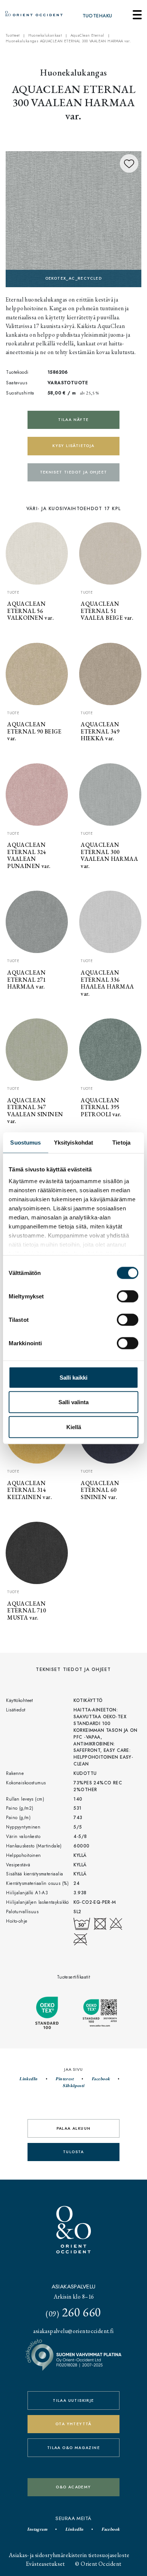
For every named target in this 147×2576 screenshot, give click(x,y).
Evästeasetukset (45, 2564)
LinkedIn (28, 2079)
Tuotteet (13, 36)
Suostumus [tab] (25, 1142)
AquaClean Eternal (87, 36)
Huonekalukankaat (45, 36)
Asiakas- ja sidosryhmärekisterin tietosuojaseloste (69, 2555)
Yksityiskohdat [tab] (73, 1142)
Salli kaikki (73, 1377)
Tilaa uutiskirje (73, 2400)
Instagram (37, 2529)
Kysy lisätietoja (73, 446)
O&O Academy (73, 2487)
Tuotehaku (97, 16)
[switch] (128, 1296)
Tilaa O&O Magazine (73, 2448)
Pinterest (64, 2079)
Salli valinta (73, 1402)
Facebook (101, 2079)
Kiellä (74, 1427)
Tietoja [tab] (121, 1142)
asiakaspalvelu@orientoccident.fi (73, 2331)
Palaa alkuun (74, 2128)
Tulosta (73, 2152)
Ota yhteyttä (73, 2424)
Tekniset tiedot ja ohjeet (74, 472)
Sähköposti (73, 2086)
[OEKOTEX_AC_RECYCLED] (73, 218)
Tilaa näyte (73, 420)
